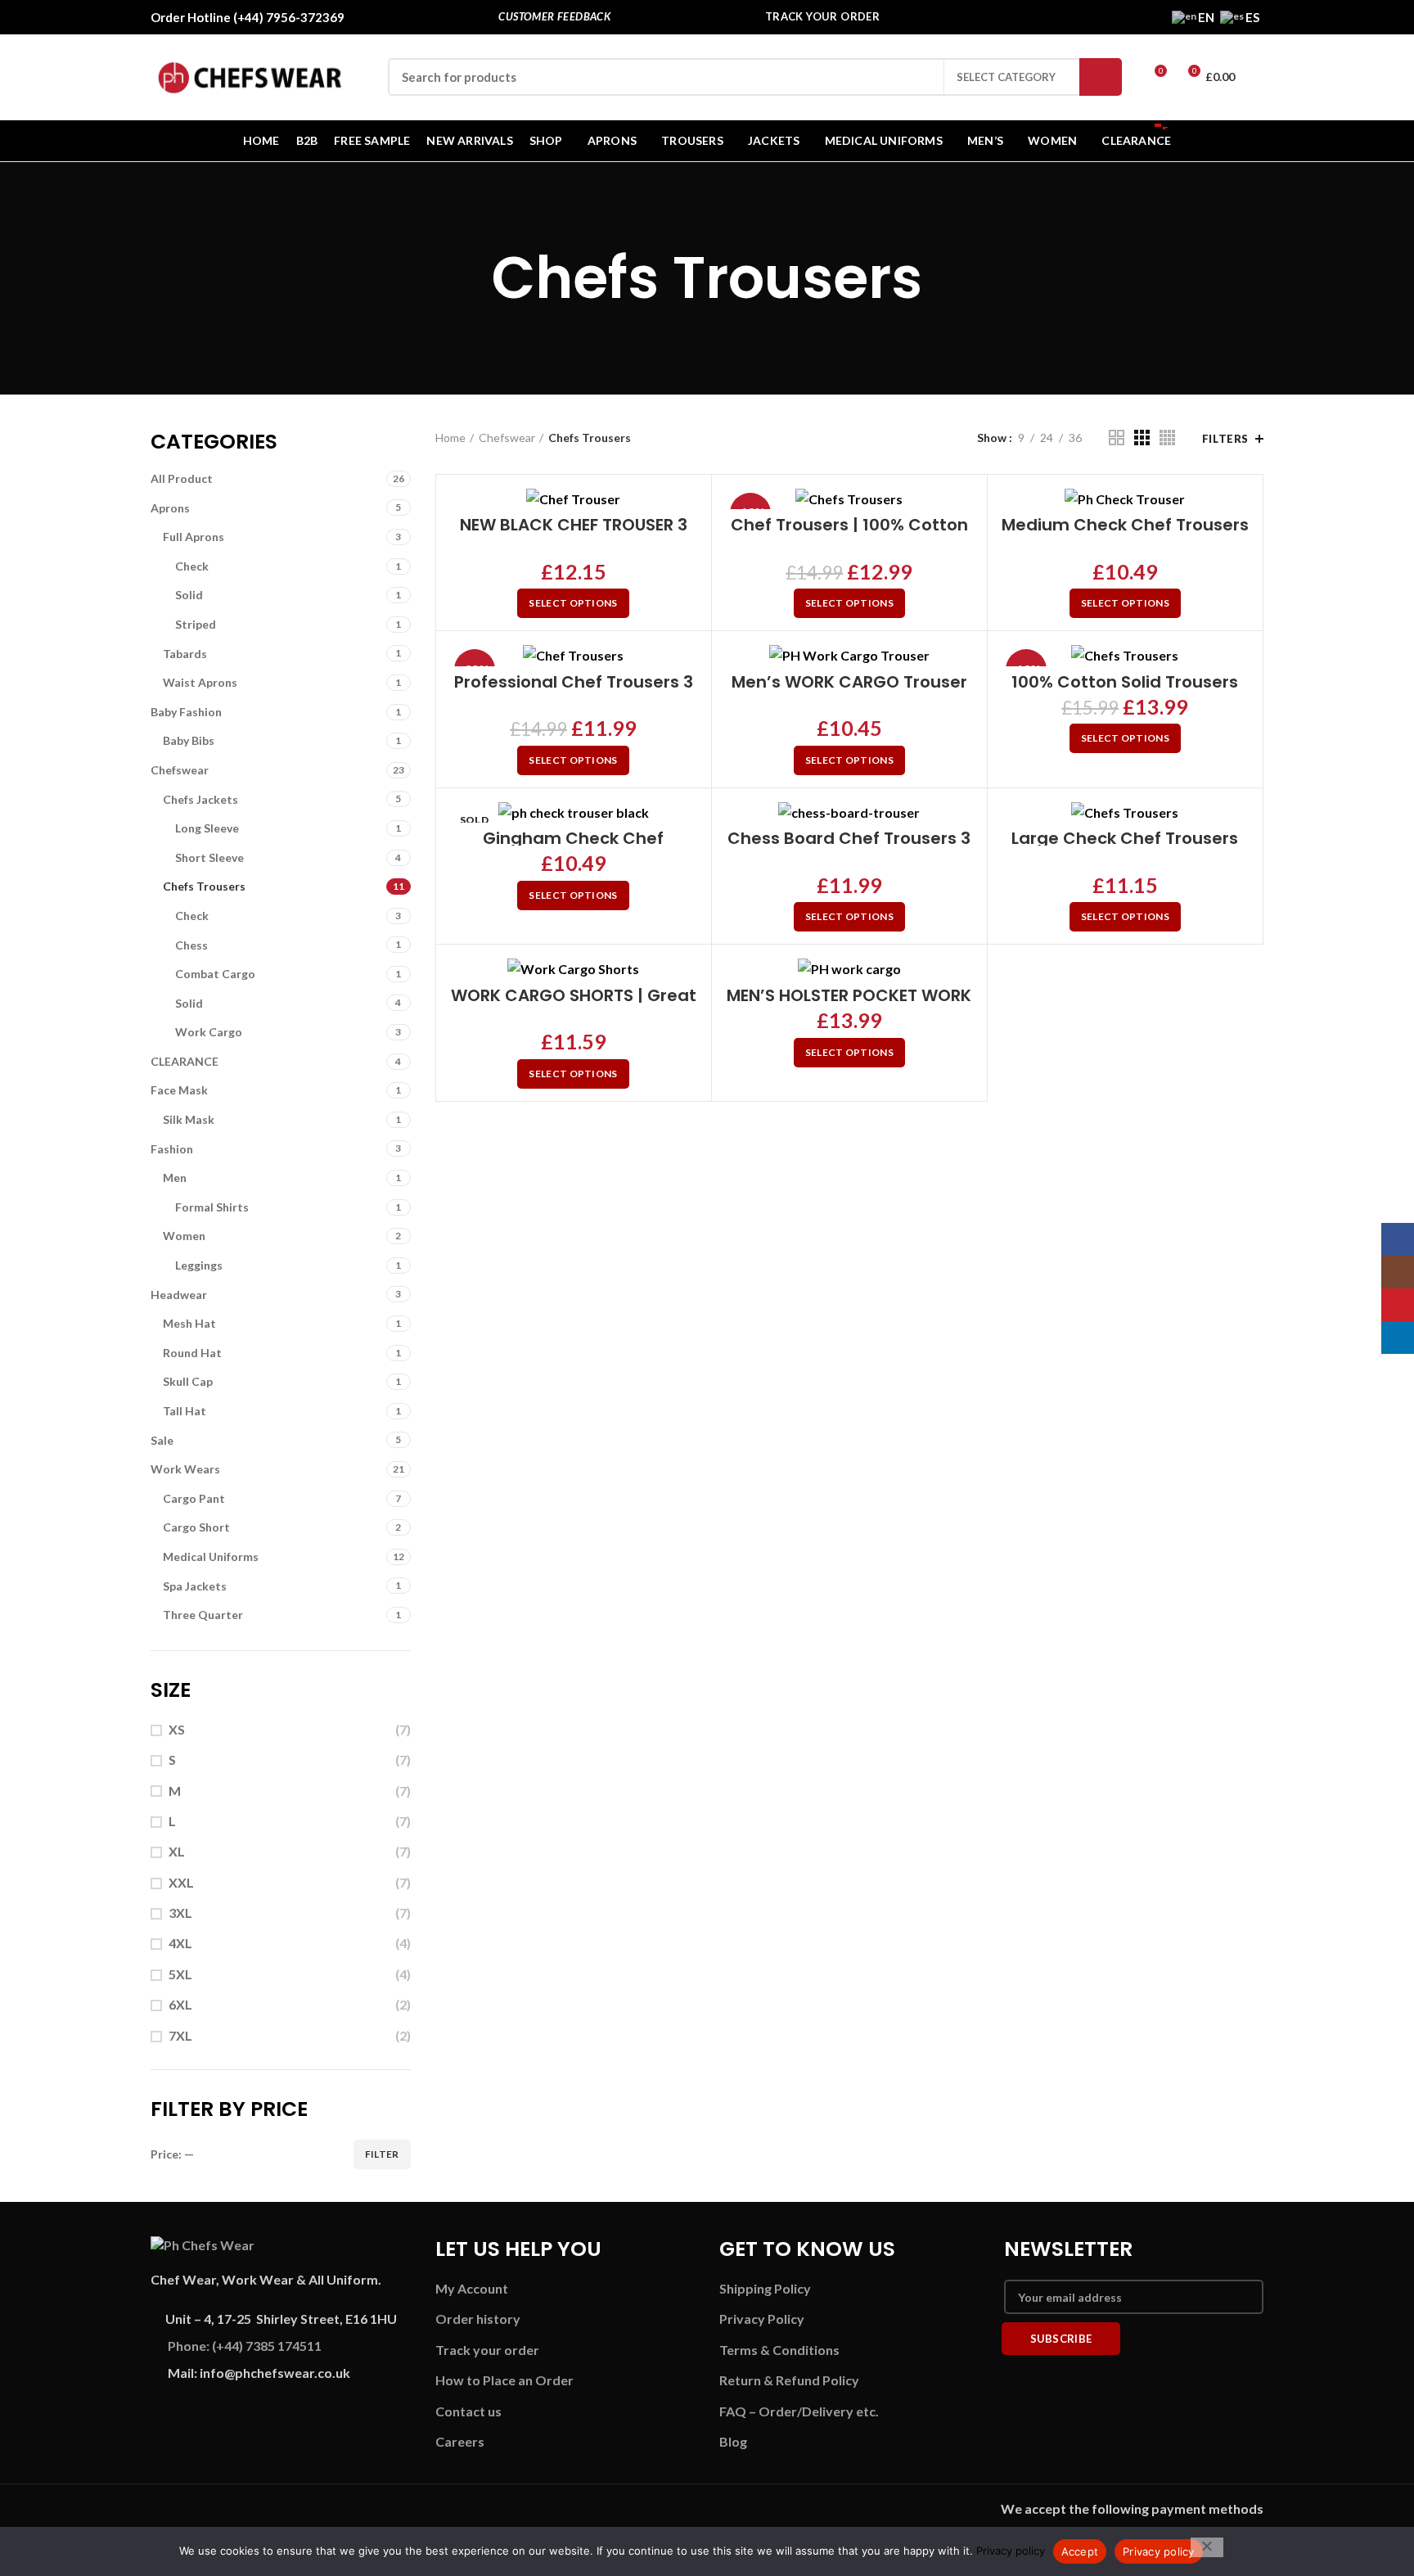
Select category (1006, 77)
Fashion (172, 1149)
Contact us (468, 2411)
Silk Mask (189, 1119)
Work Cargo (209, 1032)
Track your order (487, 2350)
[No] (1207, 2547)
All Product (182, 478)
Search (1101, 77)
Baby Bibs (189, 740)
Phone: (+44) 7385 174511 (245, 2346)
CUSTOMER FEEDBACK (554, 16)
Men (175, 1177)
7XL (180, 2035)
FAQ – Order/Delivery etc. (799, 2411)
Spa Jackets (195, 1586)
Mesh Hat (189, 1323)
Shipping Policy (765, 2288)
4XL (180, 1943)
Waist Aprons (200, 682)
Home (450, 438)
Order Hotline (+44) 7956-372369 (248, 17)
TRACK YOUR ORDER (822, 16)
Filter (382, 2154)
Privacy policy (1011, 2551)
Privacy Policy (762, 2319)
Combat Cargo (215, 974)
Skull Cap (188, 1381)
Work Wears (185, 1469)
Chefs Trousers (204, 886)
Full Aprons (194, 537)
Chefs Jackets (200, 799)
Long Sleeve (207, 828)
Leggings (199, 1265)
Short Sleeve (209, 857)
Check (192, 566)
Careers (460, 2441)
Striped (196, 624)
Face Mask (179, 1090)
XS (177, 1729)
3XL (180, 1913)
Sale (162, 1440)
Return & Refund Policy (789, 2380)
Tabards (185, 654)
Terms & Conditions (779, 2350)
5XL (180, 1974)
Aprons (170, 508)
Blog (733, 2441)
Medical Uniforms (211, 1556)
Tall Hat (185, 1411)
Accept (1080, 2551)
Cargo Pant (194, 1498)
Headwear (179, 1295)
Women (184, 1236)
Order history (478, 2319)
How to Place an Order (504, 2380)
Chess (191, 945)
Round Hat (192, 1353)
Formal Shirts (212, 1207)
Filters (1225, 439)
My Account (472, 2288)
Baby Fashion (186, 712)
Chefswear (180, 770)
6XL (180, 2004)
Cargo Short (196, 1527)
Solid (189, 595)
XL (177, 1851)
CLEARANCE (185, 1061)
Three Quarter (203, 1615)
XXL (181, 1882)
